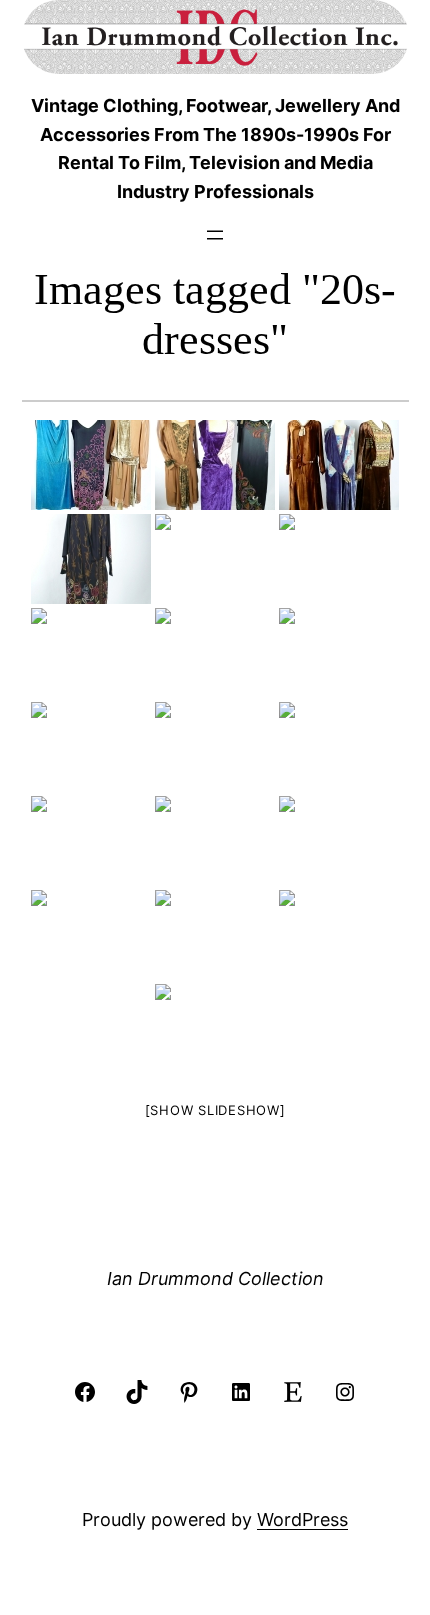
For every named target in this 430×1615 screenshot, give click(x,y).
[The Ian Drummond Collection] (91, 465)
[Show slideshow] (215, 1110)
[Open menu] (215, 235)
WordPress (302, 1519)
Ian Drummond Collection (215, 1278)
